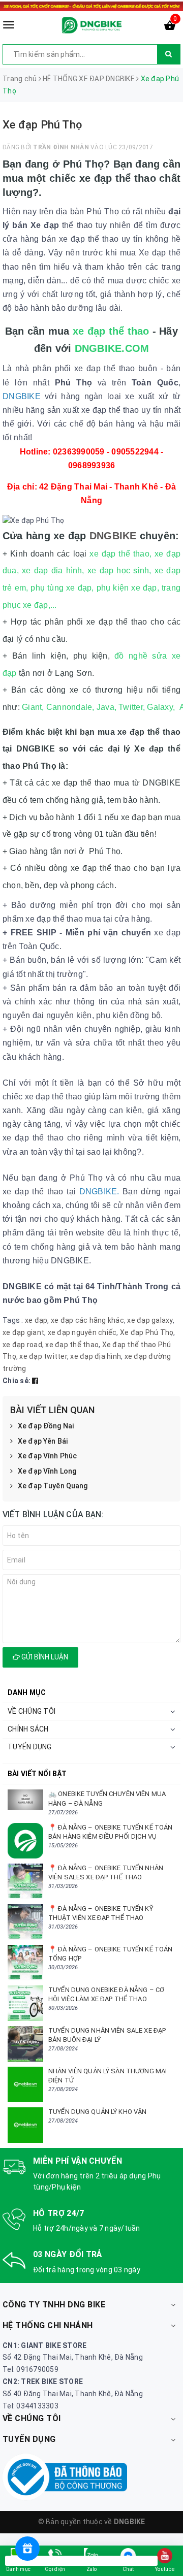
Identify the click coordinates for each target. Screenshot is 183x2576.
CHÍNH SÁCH (28, 1729)
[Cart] (170, 27)
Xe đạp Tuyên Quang (53, 1486)
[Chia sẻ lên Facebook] (35, 1381)
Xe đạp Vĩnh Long (47, 1471)
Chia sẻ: (17, 1381)
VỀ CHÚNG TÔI (32, 1711)
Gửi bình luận (44, 1657)
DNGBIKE (115, 536)
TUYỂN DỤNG (30, 1747)
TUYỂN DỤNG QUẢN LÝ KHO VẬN (97, 2112)
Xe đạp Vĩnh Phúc (47, 1456)
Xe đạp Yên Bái (43, 1441)
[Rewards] (27, 2549)
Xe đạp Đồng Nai (46, 1426)
